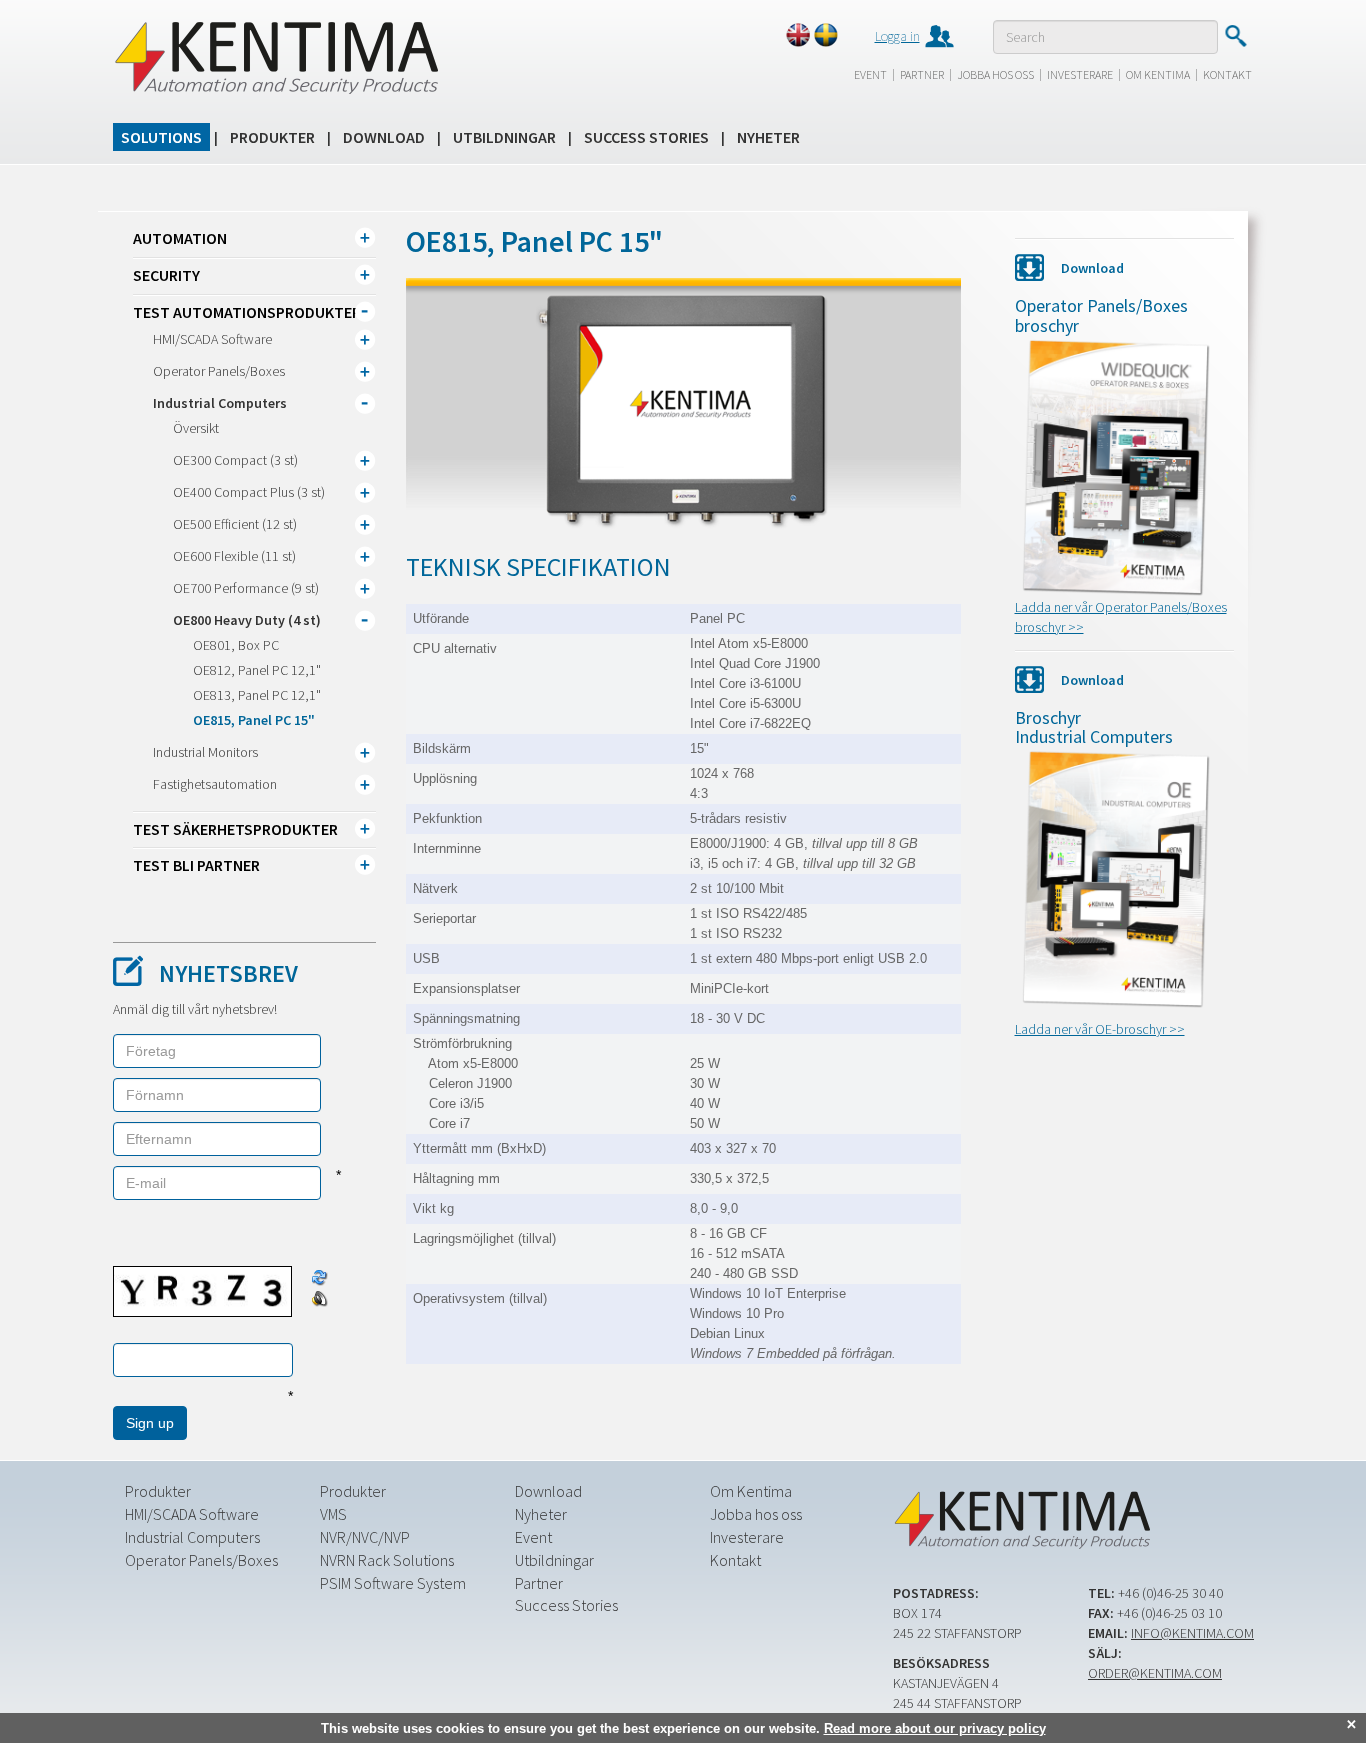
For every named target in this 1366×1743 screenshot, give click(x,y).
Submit (1235, 36)
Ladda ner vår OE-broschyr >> (1100, 1029)
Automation (180, 238)
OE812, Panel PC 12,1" (257, 670)
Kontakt (1227, 74)
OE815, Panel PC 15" (254, 720)
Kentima (275, 57)
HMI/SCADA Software (212, 339)
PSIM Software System (393, 1583)
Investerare (1080, 74)
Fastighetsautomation (215, 784)
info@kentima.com (1192, 1633)
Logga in (897, 36)
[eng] (798, 35)
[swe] (826, 35)
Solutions (161, 137)
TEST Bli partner (196, 865)
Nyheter (768, 137)
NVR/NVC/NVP (365, 1537)
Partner (922, 74)
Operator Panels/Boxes (219, 371)
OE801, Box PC (236, 645)
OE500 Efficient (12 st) (235, 524)
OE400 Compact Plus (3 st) (249, 492)
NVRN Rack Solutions (387, 1560)
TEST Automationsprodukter (247, 312)
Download (384, 137)
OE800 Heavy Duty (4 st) (247, 620)
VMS (333, 1514)
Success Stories (646, 137)
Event (870, 74)
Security (166, 275)
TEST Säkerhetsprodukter (235, 829)
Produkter (272, 137)
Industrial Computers (220, 403)
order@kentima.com (1155, 1673)
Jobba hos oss (995, 74)
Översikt (196, 428)
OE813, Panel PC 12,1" (257, 695)
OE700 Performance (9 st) (246, 588)
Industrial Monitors (205, 752)
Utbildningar (504, 137)
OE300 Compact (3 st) (235, 460)
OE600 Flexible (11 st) (234, 556)
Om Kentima (1158, 74)
